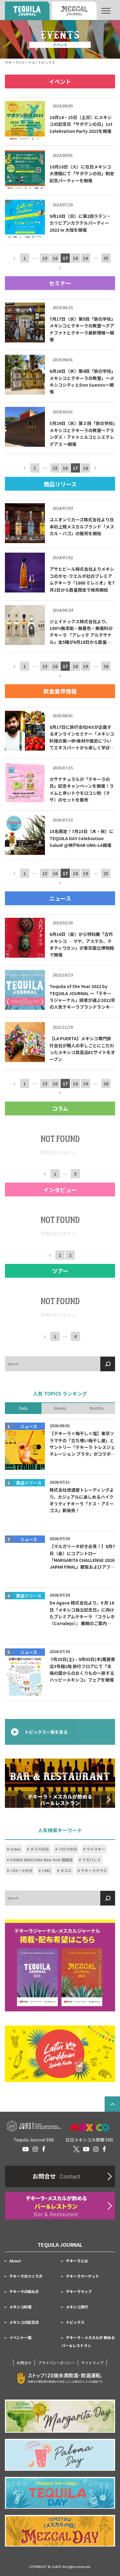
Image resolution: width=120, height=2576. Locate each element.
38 (106, 666)
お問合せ (24, 2363)
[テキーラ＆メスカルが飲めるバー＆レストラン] (60, 1784)
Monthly (97, 1408)
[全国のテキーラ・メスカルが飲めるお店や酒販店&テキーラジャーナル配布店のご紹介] (60, 2206)
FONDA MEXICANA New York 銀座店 (41, 1860)
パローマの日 (21, 1871)
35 (106, 258)
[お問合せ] (60, 2176)
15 (45, 258)
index (15, 1849)
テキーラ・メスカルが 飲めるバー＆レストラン (88, 2342)
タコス (66, 1871)
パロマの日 (68, 1849)
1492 (46, 1871)
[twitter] (76, 2149)
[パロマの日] (60, 2455)
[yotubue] (26, 2149)
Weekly (60, 1408)
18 (75, 258)
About (15, 2261)
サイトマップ (92, 2363)
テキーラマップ (79, 2292)
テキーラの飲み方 (24, 2292)
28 (106, 1083)
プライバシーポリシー (56, 2363)
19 (86, 258)
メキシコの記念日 (24, 2322)
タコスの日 (39, 1849)
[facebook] (44, 2149)
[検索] (108, 1364)
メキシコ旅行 (77, 2307)
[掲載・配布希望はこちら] (60, 1966)
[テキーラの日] (60, 2493)
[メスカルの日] (60, 2531)
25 (106, 874)
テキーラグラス (94, 1871)
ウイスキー (96, 1849)
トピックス (75, 2322)
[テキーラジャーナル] (27, 11)
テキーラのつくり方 (26, 2276)
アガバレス (91, 1860)
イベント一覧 (20, 2338)
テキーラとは (77, 2261)
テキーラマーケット (82, 2276)
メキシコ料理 (20, 2307)
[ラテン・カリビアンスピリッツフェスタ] (60, 2054)
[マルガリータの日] (60, 2416)
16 (55, 258)
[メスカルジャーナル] (74, 11)
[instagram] (35, 2149)
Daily (23, 1408)
